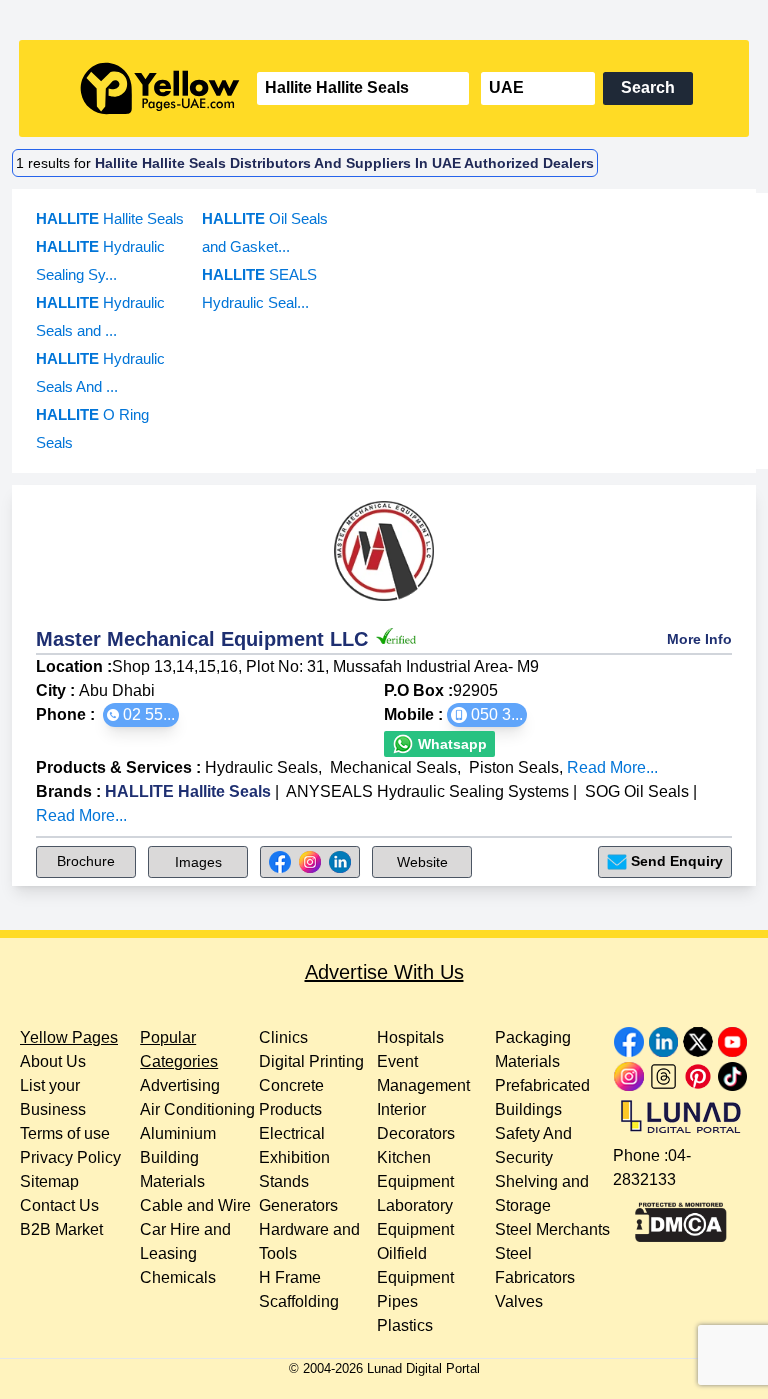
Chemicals (178, 1277)
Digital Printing (311, 1061)
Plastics (405, 1325)
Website (422, 862)
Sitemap (49, 1181)
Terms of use (65, 1133)
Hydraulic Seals (261, 767)
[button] (141, 715)
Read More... (612, 767)
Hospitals (410, 1037)
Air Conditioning (197, 1109)
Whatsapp (450, 744)
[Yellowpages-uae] (160, 88)
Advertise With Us (384, 972)
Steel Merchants (552, 1229)
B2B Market (61, 1229)
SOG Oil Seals (637, 791)
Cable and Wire (195, 1205)
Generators (298, 1205)
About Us (53, 1061)
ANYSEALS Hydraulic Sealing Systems (427, 791)
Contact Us (59, 1205)
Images (198, 862)
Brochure (86, 861)
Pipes (397, 1301)
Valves (519, 1301)
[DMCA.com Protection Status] (681, 1217)
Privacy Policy (70, 1157)
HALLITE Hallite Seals (188, 791)
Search (648, 87)
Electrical (292, 1133)
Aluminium (178, 1133)
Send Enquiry (677, 861)
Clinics (283, 1037)
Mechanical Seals (393, 767)
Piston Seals (514, 767)
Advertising (180, 1085)
